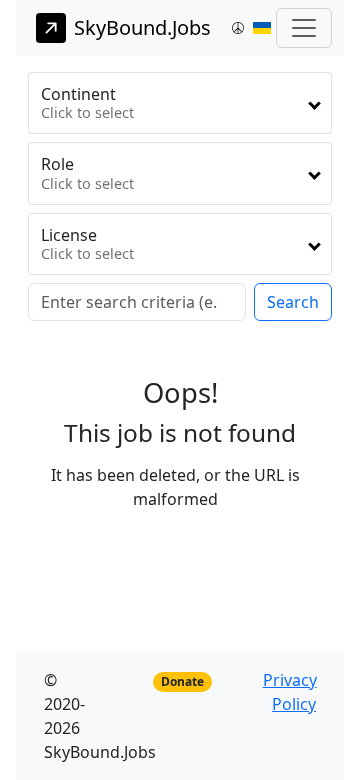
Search (293, 302)
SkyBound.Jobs (142, 27)
